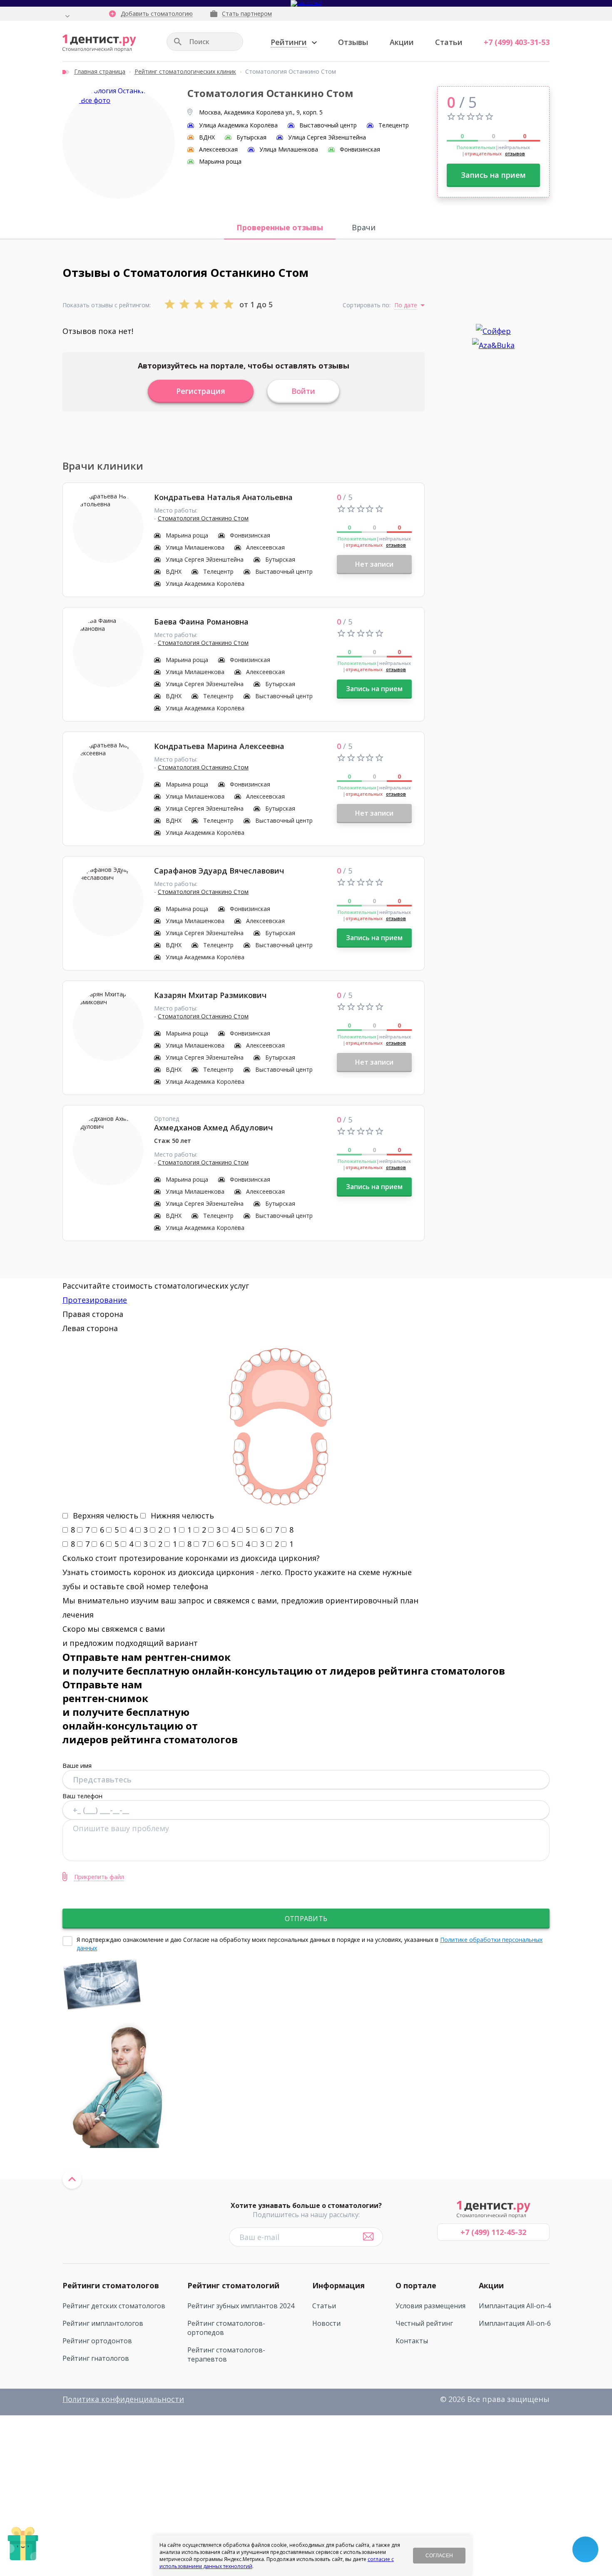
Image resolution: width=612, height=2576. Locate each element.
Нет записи (374, 564)
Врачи (364, 227)
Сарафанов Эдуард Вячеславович (219, 871)
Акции (402, 42)
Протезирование (95, 1300)
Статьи (449, 42)
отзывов (515, 153)
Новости (326, 2323)
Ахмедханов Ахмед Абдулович (213, 1127)
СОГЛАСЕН (439, 2556)
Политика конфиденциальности (123, 2399)
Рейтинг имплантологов (103, 2323)
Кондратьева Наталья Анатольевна (223, 497)
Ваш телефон (82, 1796)
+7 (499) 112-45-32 (493, 2232)
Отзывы (353, 42)
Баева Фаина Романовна (201, 622)
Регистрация (201, 391)
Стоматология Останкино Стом (203, 518)
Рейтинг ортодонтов (97, 2341)
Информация (338, 2285)
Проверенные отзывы (280, 227)
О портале (416, 2285)
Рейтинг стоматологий (233, 2285)
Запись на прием (493, 175)
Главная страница (100, 71)
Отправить (306, 1919)
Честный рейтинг (424, 2323)
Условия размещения (430, 2306)
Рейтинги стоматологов (111, 2285)
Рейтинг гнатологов (96, 2358)
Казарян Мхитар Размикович (210, 995)
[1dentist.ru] (99, 43)
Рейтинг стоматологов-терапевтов (226, 2354)
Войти (303, 391)
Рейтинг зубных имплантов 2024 (241, 2306)
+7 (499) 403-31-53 (517, 42)
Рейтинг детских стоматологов (114, 2306)
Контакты (412, 2341)
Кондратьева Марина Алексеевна (219, 746)
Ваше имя (77, 1765)
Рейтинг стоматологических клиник (185, 71)
